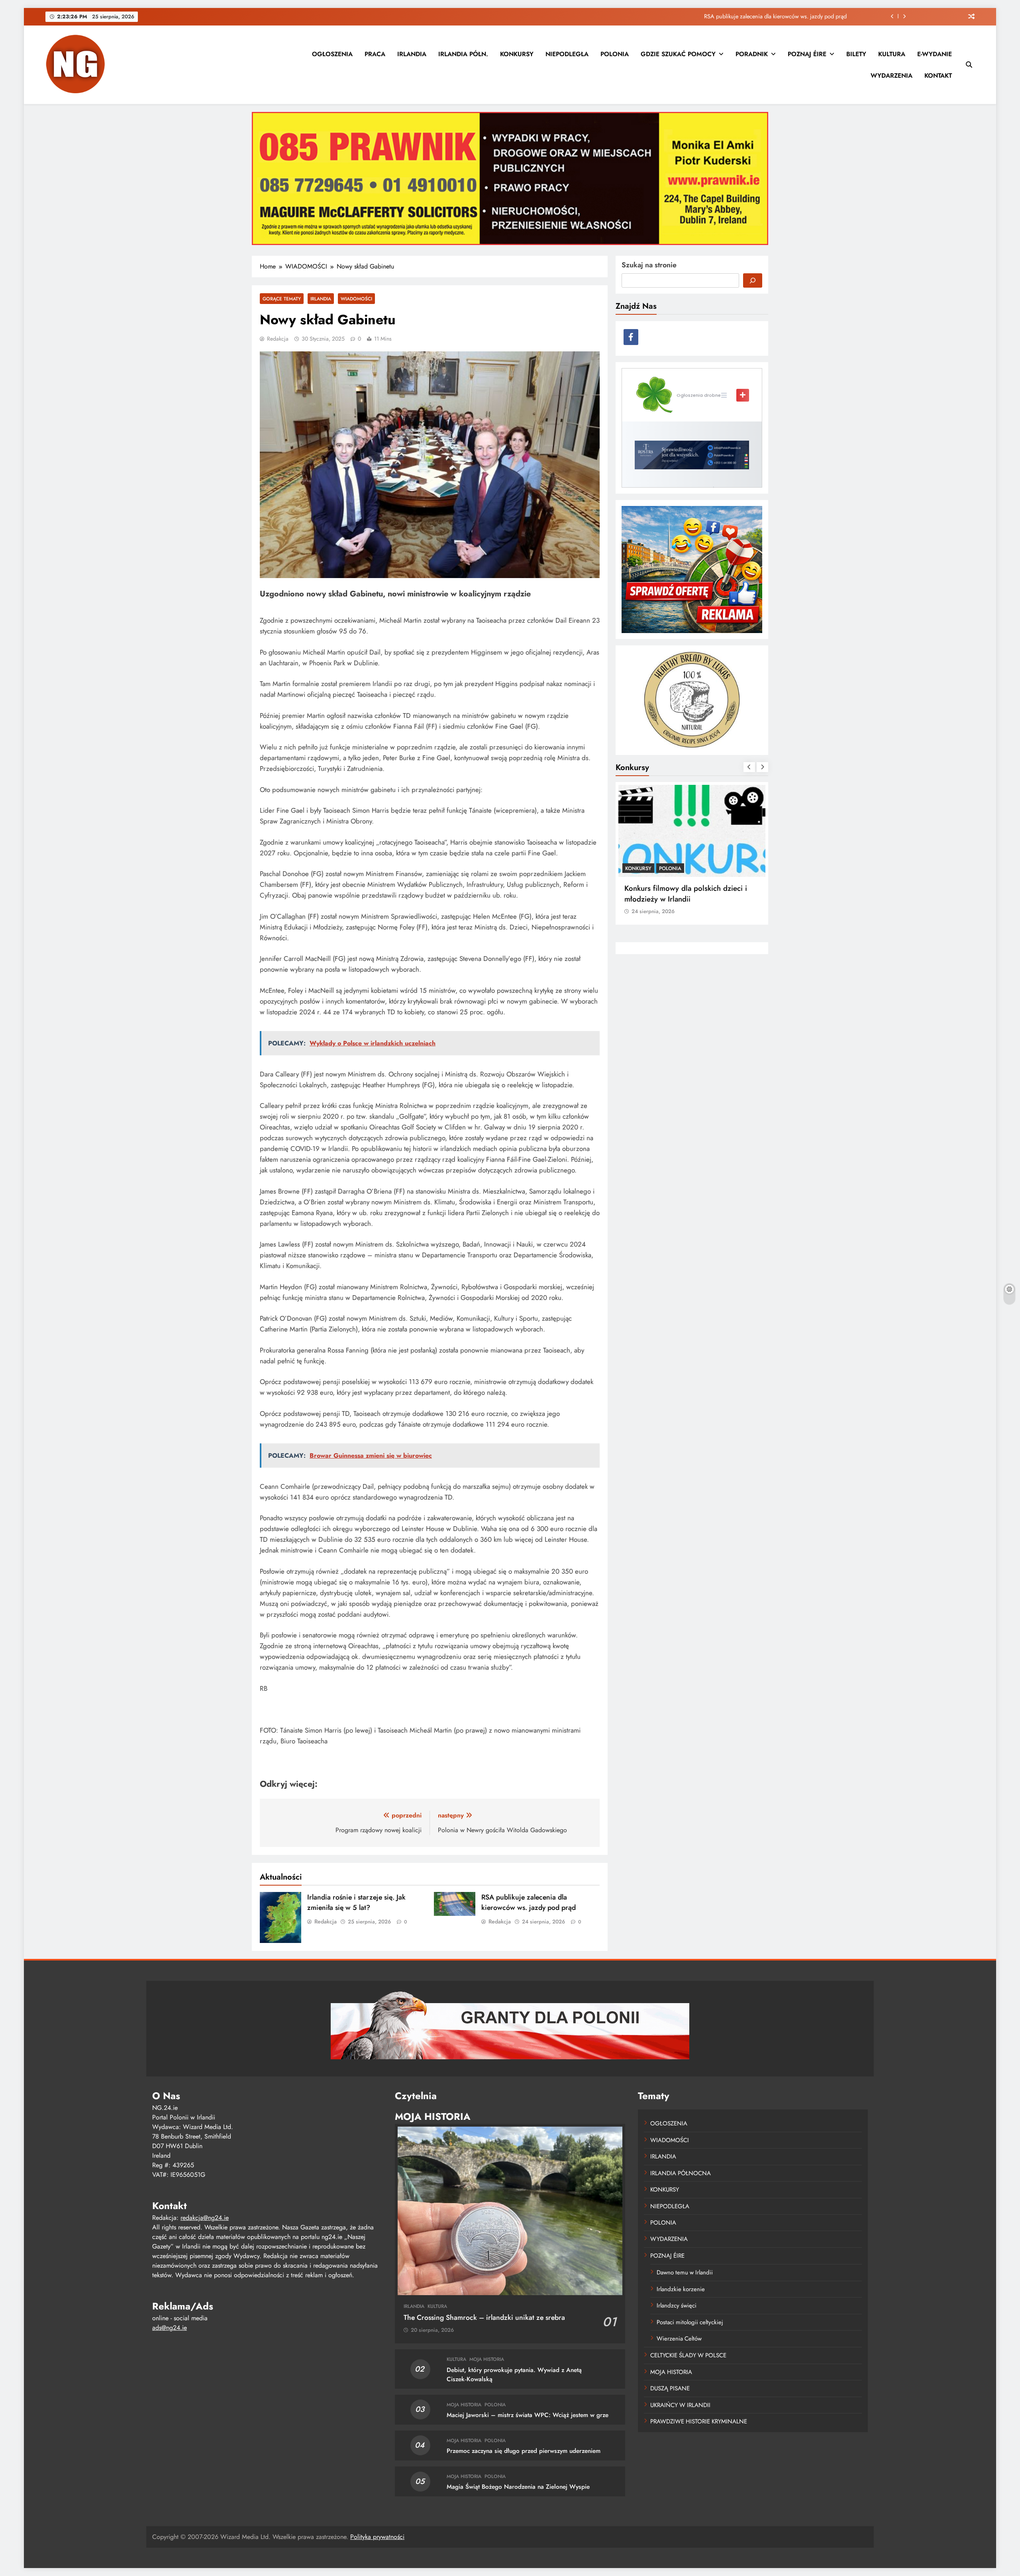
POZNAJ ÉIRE (807, 54)
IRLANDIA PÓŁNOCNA (681, 2173)
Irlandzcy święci (677, 2305)
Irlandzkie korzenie (681, 2289)
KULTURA (892, 54)
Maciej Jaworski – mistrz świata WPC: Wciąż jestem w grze (528, 2415)
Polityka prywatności (377, 2537)
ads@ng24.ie (170, 2328)
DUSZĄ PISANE (670, 2388)
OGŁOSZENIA (332, 54)
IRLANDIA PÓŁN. (463, 54)
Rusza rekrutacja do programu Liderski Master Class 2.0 (688, 894)
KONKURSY (517, 54)
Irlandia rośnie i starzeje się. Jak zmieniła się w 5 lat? (356, 1902)
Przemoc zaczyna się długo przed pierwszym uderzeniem (524, 2451)
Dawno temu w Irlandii (685, 2272)
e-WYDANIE (935, 54)
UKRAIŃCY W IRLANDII (680, 2405)
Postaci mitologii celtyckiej (690, 2322)
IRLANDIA (412, 54)
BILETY (856, 54)
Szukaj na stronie (649, 265)
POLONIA (615, 54)
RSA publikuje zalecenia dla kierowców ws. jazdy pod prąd (529, 1902)
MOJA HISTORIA (487, 2359)
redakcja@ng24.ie (205, 2218)
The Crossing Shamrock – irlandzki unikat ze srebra (484, 2317)
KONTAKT (938, 75)
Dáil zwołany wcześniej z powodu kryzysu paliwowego (781, 16)
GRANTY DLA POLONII (652, 868)
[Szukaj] (753, 280)
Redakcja (278, 339)
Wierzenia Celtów (679, 2339)
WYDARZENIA (892, 75)
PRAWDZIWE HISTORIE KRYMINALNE (699, 2421)
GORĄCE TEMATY (282, 299)
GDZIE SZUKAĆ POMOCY (678, 54)
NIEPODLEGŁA (567, 54)
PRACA (375, 54)
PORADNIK (752, 54)
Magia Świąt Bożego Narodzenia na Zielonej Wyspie (518, 2487)
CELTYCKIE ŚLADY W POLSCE (688, 2355)
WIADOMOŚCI (356, 299)
